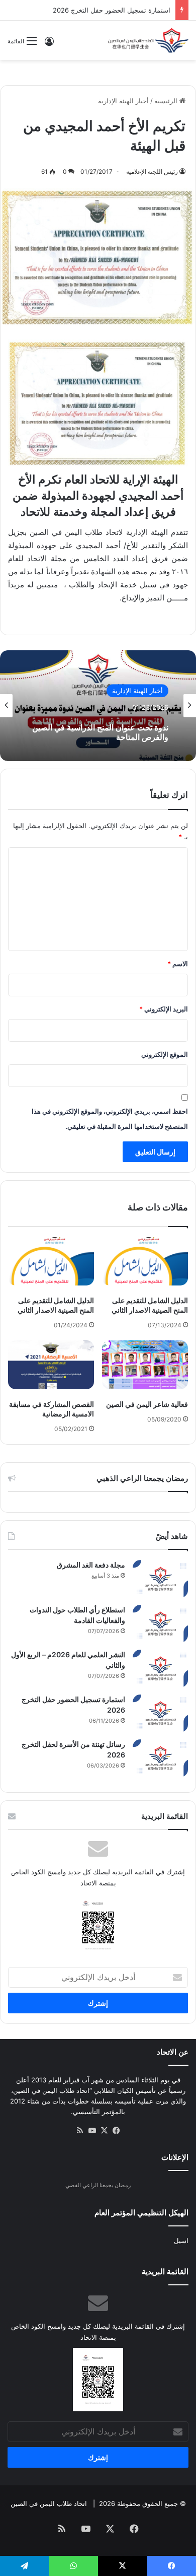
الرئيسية (167, 101)
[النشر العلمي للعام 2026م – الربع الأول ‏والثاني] (160, 1669)
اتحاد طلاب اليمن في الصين (49, 2503)
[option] (98, 706)
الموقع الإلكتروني (165, 1054)
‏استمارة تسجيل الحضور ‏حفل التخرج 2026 (112, 10)
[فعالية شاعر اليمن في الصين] (145, 1365)
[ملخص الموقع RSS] (80, 2131)
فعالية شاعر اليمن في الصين (147, 1404)
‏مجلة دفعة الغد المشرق (91, 1565)
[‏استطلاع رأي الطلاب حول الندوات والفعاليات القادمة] (160, 1624)
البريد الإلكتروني (164, 1009)
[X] (104, 2131)
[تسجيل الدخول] (49, 45)
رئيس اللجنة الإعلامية (152, 172)
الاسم (178, 964)
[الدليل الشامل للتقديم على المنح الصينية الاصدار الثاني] (145, 1261)
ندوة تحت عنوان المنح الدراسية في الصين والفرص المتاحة (100, 732)
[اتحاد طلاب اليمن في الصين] (148, 40)
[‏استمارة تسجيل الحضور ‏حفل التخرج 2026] (160, 1713)
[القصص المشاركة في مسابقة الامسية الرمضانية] (51, 1365)
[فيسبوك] (116, 2131)
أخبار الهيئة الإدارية (123, 101)
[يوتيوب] (92, 2131)
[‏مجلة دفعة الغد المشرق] (160, 1579)
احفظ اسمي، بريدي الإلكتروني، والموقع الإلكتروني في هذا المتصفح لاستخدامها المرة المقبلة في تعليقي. (110, 1119)
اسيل (181, 2241)
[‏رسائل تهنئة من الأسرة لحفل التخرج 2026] (160, 1758)
